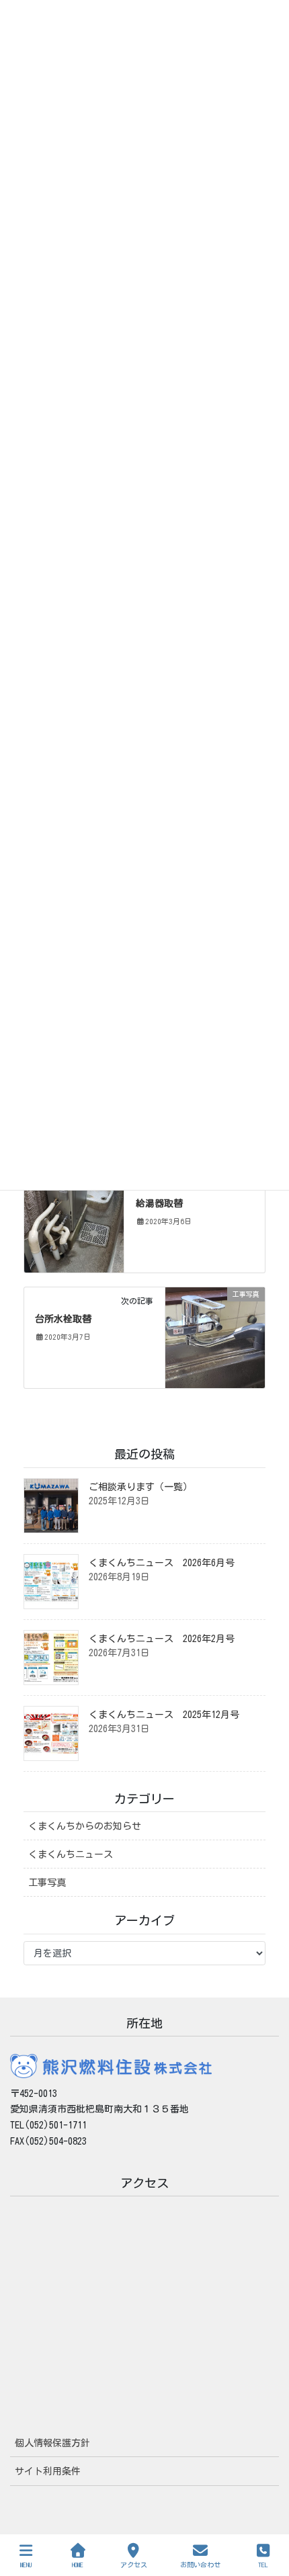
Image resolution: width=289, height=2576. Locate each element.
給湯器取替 (159, 1203)
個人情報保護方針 (52, 2443)
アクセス (134, 2565)
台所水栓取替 (63, 1319)
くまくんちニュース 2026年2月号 (162, 1639)
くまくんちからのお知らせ (85, 1826)
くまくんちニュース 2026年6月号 (162, 1563)
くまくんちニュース (71, 1854)
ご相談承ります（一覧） (140, 1487)
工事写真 (47, 1883)
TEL (263, 2565)
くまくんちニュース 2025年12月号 (164, 1715)
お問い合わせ (200, 2565)
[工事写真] (74, 1221)
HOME (78, 2565)
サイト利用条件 (48, 2471)
